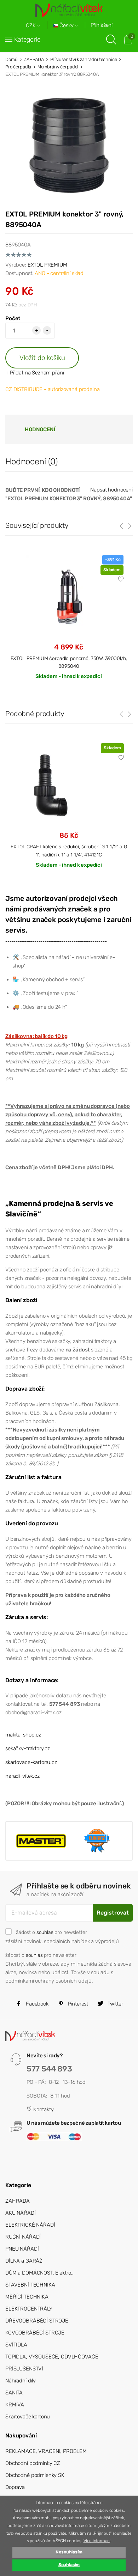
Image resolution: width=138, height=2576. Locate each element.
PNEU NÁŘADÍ (22, 2249)
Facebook (36, 2004)
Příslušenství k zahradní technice (84, 59)
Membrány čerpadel (58, 67)
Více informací (97, 2541)
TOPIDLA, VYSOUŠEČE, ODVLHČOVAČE (52, 2357)
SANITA (14, 2393)
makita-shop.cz (23, 1735)
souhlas (45, 1932)
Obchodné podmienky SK (35, 2475)
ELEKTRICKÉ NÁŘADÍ (30, 2225)
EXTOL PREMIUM (47, 265)
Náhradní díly (21, 2381)
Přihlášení (102, 25)
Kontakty (43, 2110)
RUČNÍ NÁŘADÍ (23, 2237)
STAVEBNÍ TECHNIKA (30, 2285)
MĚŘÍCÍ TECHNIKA (27, 2297)
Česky (67, 26)
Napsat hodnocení (111, 490)
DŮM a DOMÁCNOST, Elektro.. (39, 2273)
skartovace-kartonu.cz (31, 1762)
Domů (11, 59)
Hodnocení (40, 429)
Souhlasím (69, 2565)
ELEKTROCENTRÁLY (29, 2309)
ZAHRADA (34, 59)
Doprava (15, 2487)
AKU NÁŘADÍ (21, 2213)
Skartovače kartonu (28, 2417)
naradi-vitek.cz (22, 1776)
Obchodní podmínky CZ (33, 2463)
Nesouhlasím (69, 2552)
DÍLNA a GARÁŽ (24, 2261)
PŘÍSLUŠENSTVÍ (24, 2369)
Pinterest (77, 2004)
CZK (31, 26)
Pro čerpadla (18, 67)
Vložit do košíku (42, 358)
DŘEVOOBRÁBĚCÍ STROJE (37, 2321)
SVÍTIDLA (16, 2345)
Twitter (115, 2004)
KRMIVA (15, 2405)
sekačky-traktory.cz (28, 1748)
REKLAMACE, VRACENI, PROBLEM (46, 2451)
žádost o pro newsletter (51, 1932)
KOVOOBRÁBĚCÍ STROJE (35, 2333)
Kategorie (27, 39)
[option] (69, 811)
